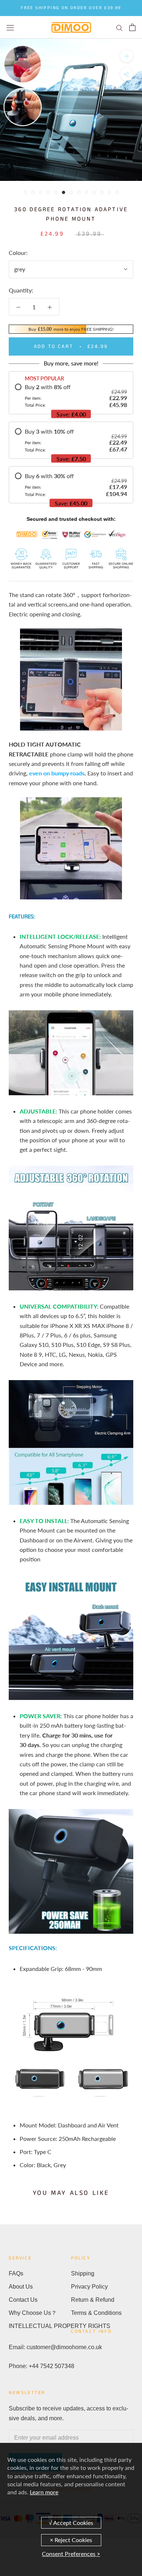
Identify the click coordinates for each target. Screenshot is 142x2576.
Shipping (83, 2273)
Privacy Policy (89, 2287)
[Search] (119, 27)
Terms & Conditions (96, 2313)
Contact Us (23, 2300)
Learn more (44, 2492)
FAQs (16, 2273)
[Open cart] (132, 27)
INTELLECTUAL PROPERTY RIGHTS (40, 2326)
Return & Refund (93, 2300)
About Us (21, 2287)
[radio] (71, 396)
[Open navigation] (10, 27)
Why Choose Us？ (33, 2313)
